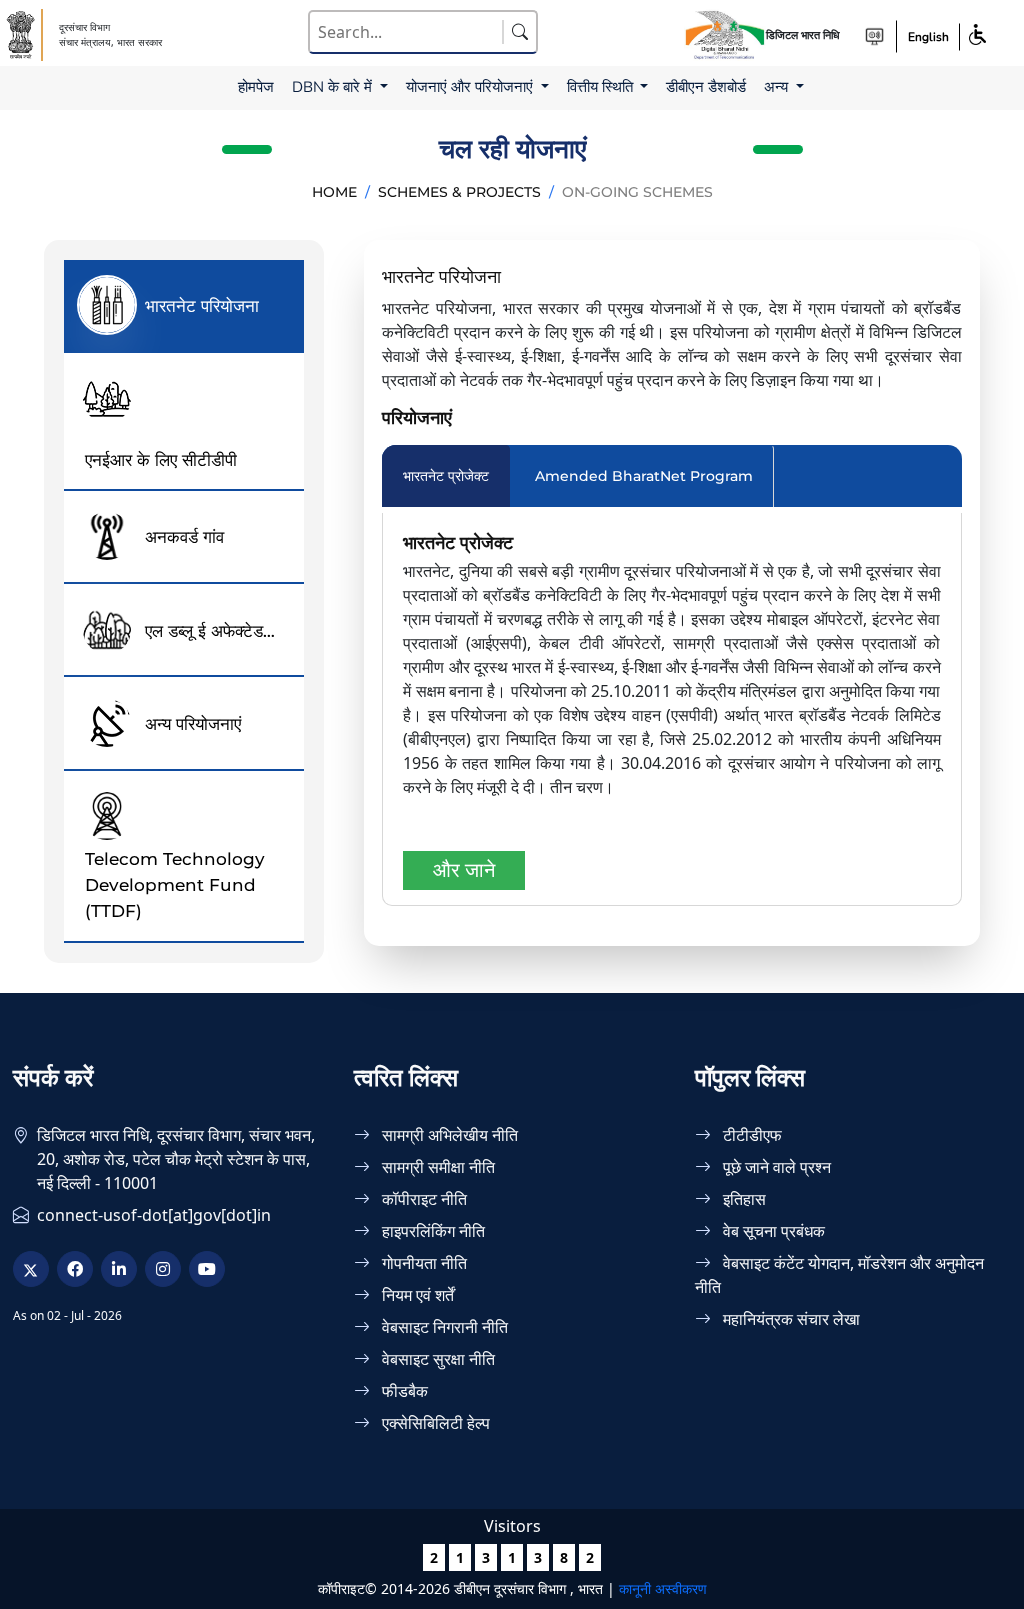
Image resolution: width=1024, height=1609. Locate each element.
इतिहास (742, 1199)
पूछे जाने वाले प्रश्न (775, 1167)
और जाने (464, 869)
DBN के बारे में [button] (334, 87)
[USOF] (21, 35)
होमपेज (256, 87)
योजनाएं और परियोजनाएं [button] (471, 87)
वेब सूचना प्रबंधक (772, 1231)
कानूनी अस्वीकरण (663, 1588)
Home (334, 192)
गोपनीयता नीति (422, 1263)
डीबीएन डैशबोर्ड (706, 87)
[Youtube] (207, 1269)
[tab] (184, 306)
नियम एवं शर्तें (416, 1295)
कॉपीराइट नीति (422, 1199)
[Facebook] (75, 1269)
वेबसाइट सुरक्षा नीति (436, 1359)
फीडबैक (403, 1391)
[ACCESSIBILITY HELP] (874, 36)
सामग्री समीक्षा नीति (436, 1167)
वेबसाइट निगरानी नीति (443, 1327)
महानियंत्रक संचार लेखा (789, 1319)
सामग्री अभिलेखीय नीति (448, 1135)
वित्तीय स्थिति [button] (602, 87)
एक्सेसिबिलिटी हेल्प (434, 1423)
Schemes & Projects (459, 192)
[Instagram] (163, 1269)
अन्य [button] (778, 87)
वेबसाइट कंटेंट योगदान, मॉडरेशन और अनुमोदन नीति (839, 1275)
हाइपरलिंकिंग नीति (431, 1231)
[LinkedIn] (119, 1269)
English (928, 37)
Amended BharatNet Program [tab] (644, 476)
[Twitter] (31, 1269)
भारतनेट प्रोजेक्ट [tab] (446, 476)
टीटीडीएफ (750, 1135)
